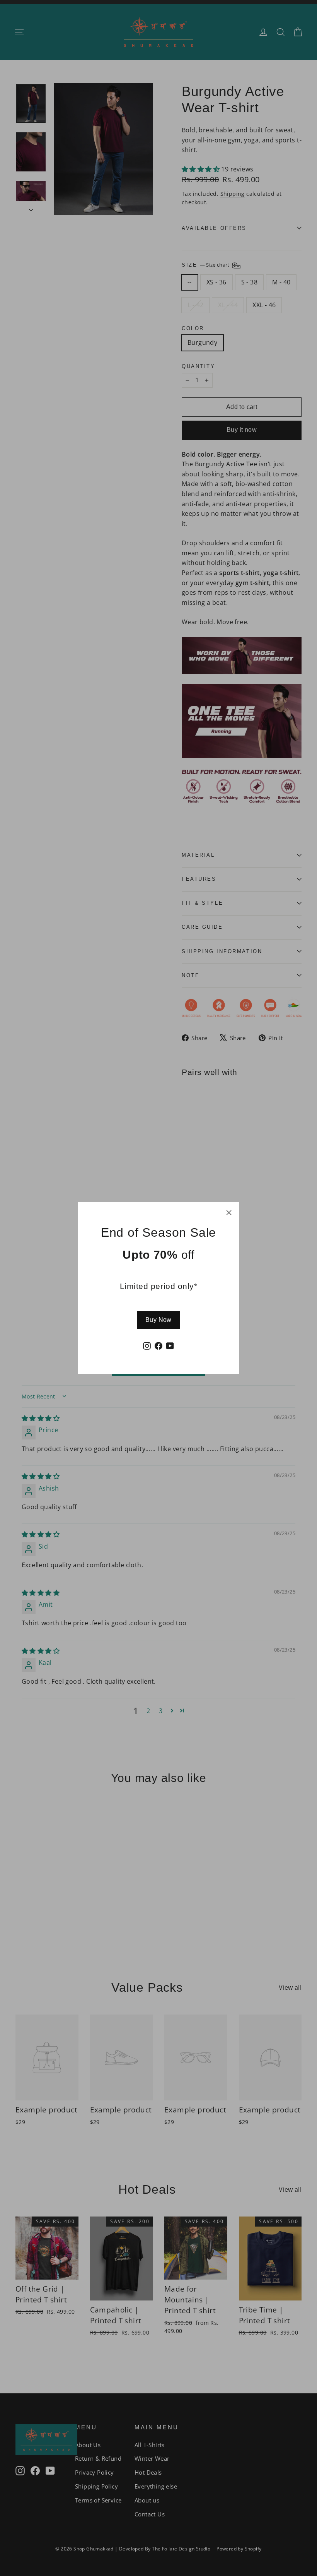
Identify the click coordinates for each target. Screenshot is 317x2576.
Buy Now (158, 1320)
